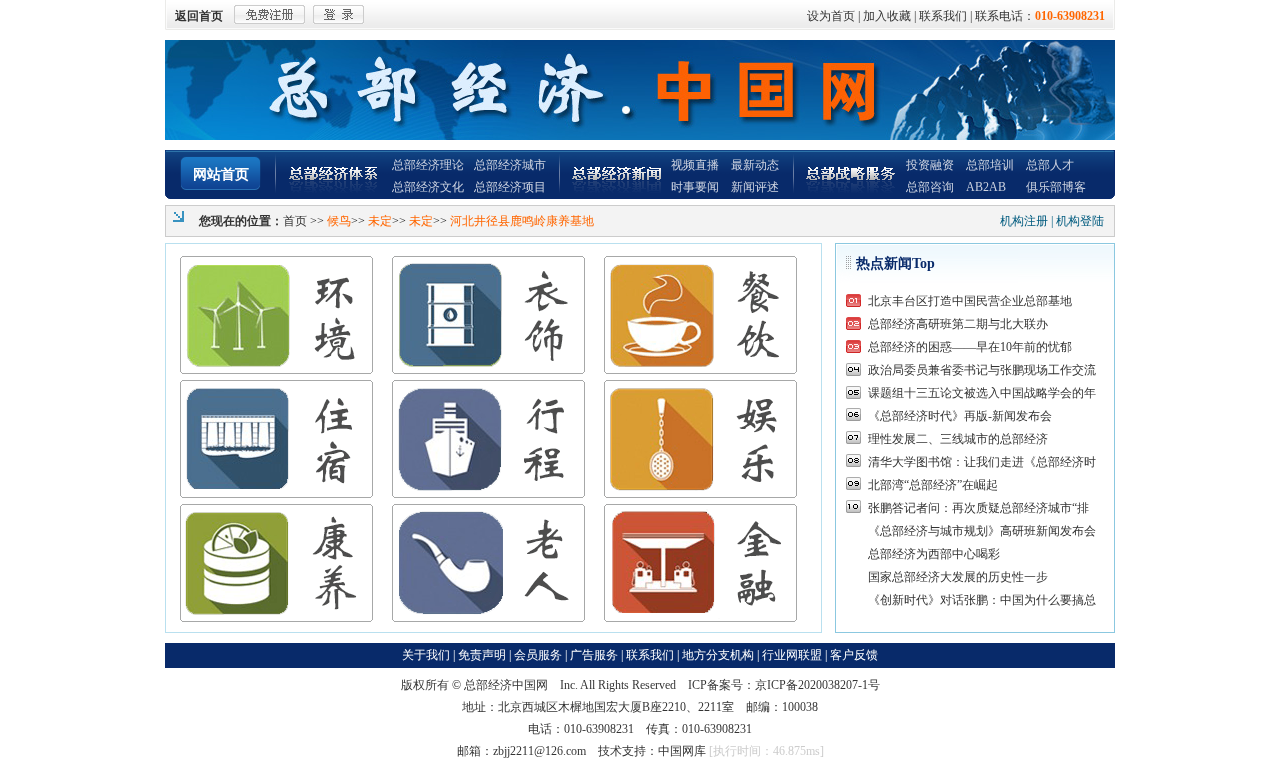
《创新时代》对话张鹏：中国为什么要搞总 (982, 600)
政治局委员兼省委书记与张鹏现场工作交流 (982, 370)
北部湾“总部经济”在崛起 (933, 485)
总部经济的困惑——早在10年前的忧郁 (970, 347)
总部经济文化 (428, 187)
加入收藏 (887, 16)
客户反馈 (854, 655)
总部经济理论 (428, 165)
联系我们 (943, 16)
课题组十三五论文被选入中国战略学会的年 (982, 393)
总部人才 (1050, 165)
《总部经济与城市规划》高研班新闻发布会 (982, 531)
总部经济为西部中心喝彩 (934, 554)
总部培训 (990, 165)
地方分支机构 (718, 655)
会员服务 (538, 655)
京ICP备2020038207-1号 (817, 685)
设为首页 (831, 16)
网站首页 (221, 174)
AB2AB (986, 187)
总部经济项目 (510, 187)
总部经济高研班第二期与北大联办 (958, 324)
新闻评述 (755, 187)
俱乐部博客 (1056, 187)
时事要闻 (695, 187)
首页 (295, 221)
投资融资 (930, 165)
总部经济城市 (510, 165)
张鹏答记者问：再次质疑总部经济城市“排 (978, 508)
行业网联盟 (792, 655)
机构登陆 (1080, 221)
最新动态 (755, 165)
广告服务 (594, 655)
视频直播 (695, 165)
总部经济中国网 (506, 685)
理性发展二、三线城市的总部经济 (958, 439)
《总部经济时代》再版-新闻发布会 (960, 416)
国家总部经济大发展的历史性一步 (958, 577)
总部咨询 (930, 187)
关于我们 (426, 655)
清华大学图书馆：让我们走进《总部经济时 (982, 462)
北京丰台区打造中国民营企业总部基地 (970, 301)
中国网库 (682, 751)
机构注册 (1024, 221)
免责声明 (482, 655)
